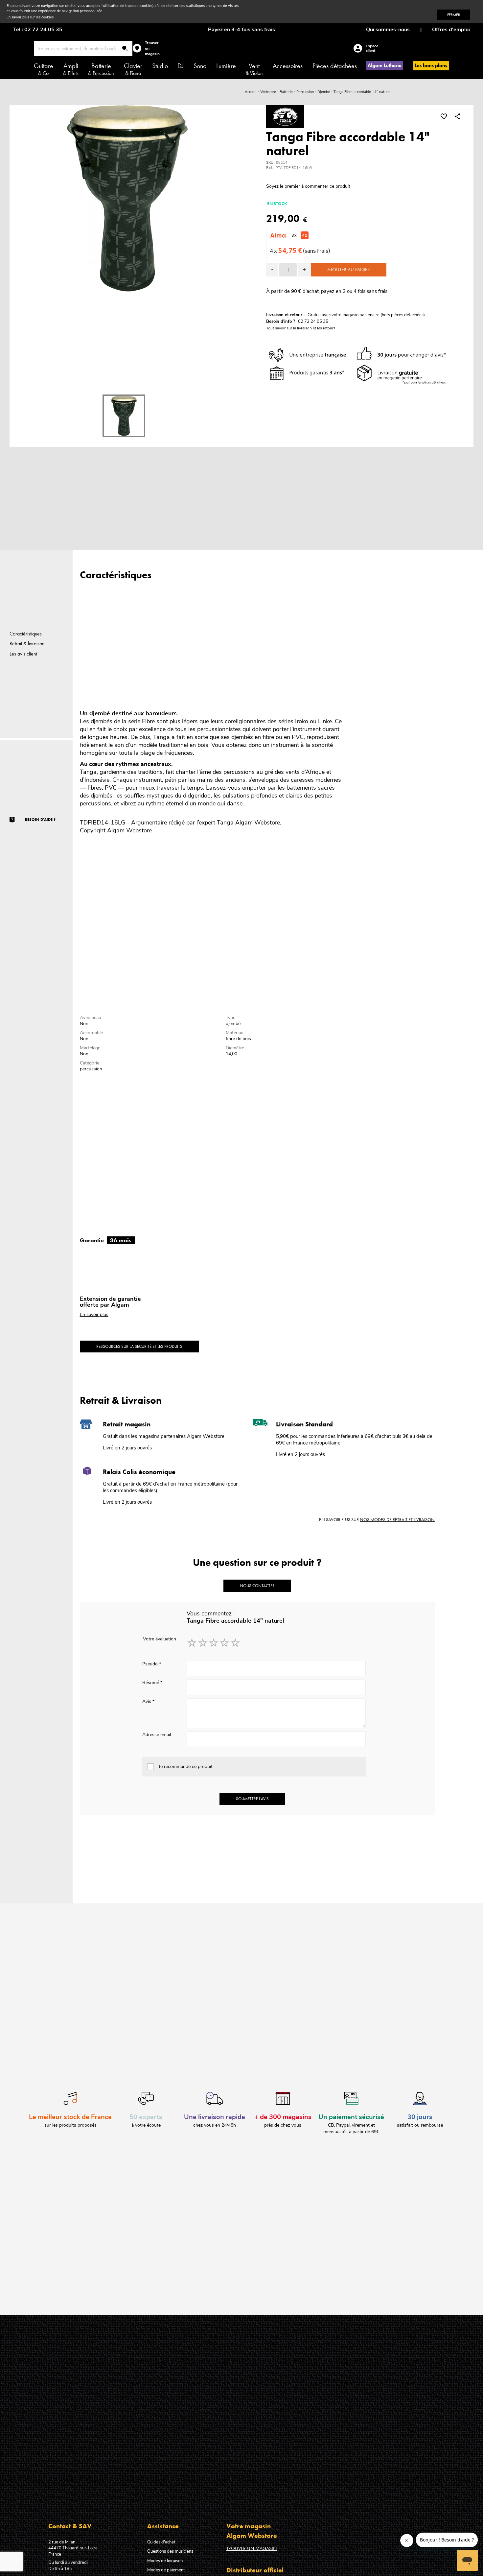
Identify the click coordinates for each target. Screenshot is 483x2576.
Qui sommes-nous (388, 30)
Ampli (71, 69)
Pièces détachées (335, 66)
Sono (200, 66)
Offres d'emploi (451, 30)
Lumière (226, 66)
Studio (160, 66)
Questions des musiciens (170, 2551)
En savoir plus (94, 1314)
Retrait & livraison (27, 644)
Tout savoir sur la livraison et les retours (301, 328)
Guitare (44, 69)
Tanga (225, 823)
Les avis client (23, 654)
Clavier (133, 69)
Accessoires (288, 66)
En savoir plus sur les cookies (30, 17)
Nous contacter (257, 1586)
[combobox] (83, 48)
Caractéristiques (26, 634)
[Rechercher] (125, 49)
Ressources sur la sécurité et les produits (139, 1346)
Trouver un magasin (252, 2548)
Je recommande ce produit (186, 1766)
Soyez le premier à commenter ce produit (308, 186)
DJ (181, 66)
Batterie (101, 69)
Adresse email (157, 1735)
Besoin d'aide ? (40, 820)
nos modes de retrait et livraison (397, 1519)
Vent (254, 69)
